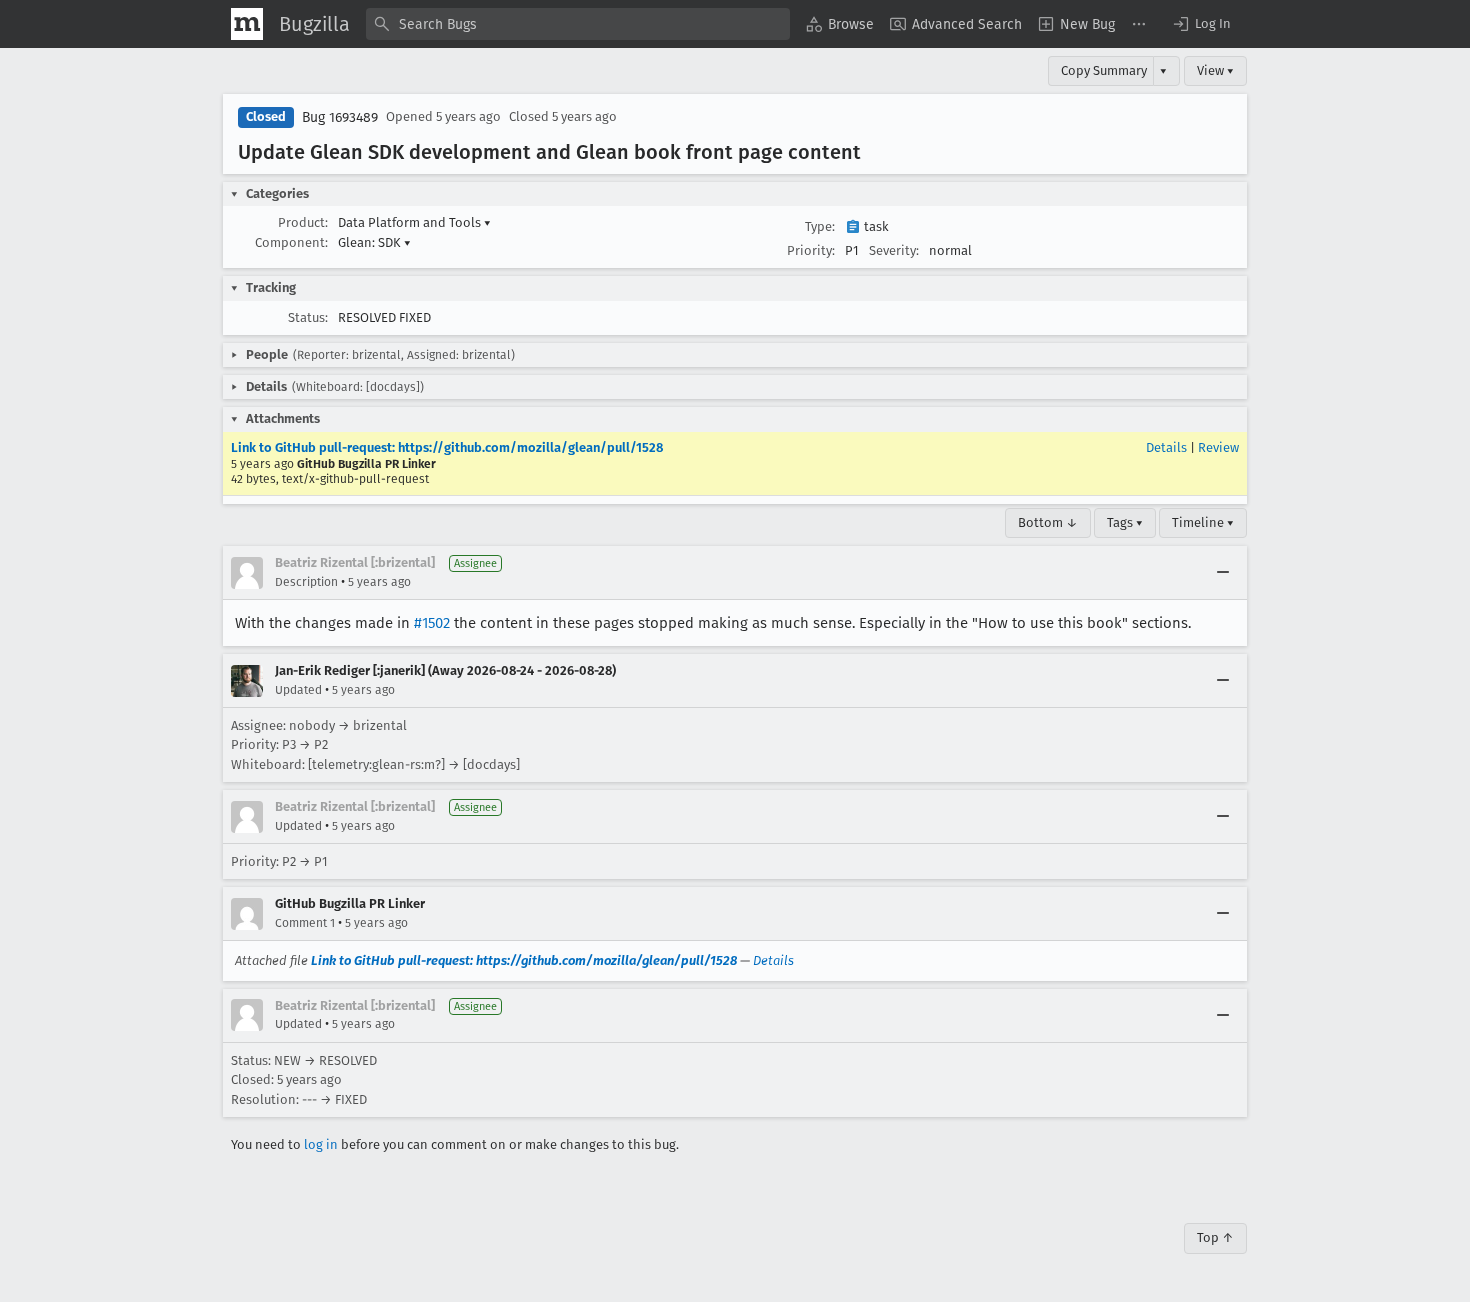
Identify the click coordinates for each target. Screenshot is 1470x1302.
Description (306, 582)
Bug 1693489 (340, 117)
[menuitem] (840, 24)
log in (321, 1144)
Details (1166, 447)
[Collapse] (1223, 573)
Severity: (894, 250)
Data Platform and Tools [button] (414, 222)
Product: (303, 222)
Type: (820, 226)
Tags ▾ (1125, 522)
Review (1218, 447)
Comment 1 (305, 923)
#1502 (432, 623)
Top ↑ (1215, 1237)
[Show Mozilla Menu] (247, 24)
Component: (291, 242)
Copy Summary (1104, 70)
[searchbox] (578, 24)
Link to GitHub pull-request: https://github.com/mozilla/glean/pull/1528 (447, 447)
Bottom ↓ (1048, 522)
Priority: (811, 250)
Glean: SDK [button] (374, 242)
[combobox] (578, 24)
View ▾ (1215, 70)
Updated (298, 690)
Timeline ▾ (1203, 522)
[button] (1201, 24)
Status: (308, 317)
